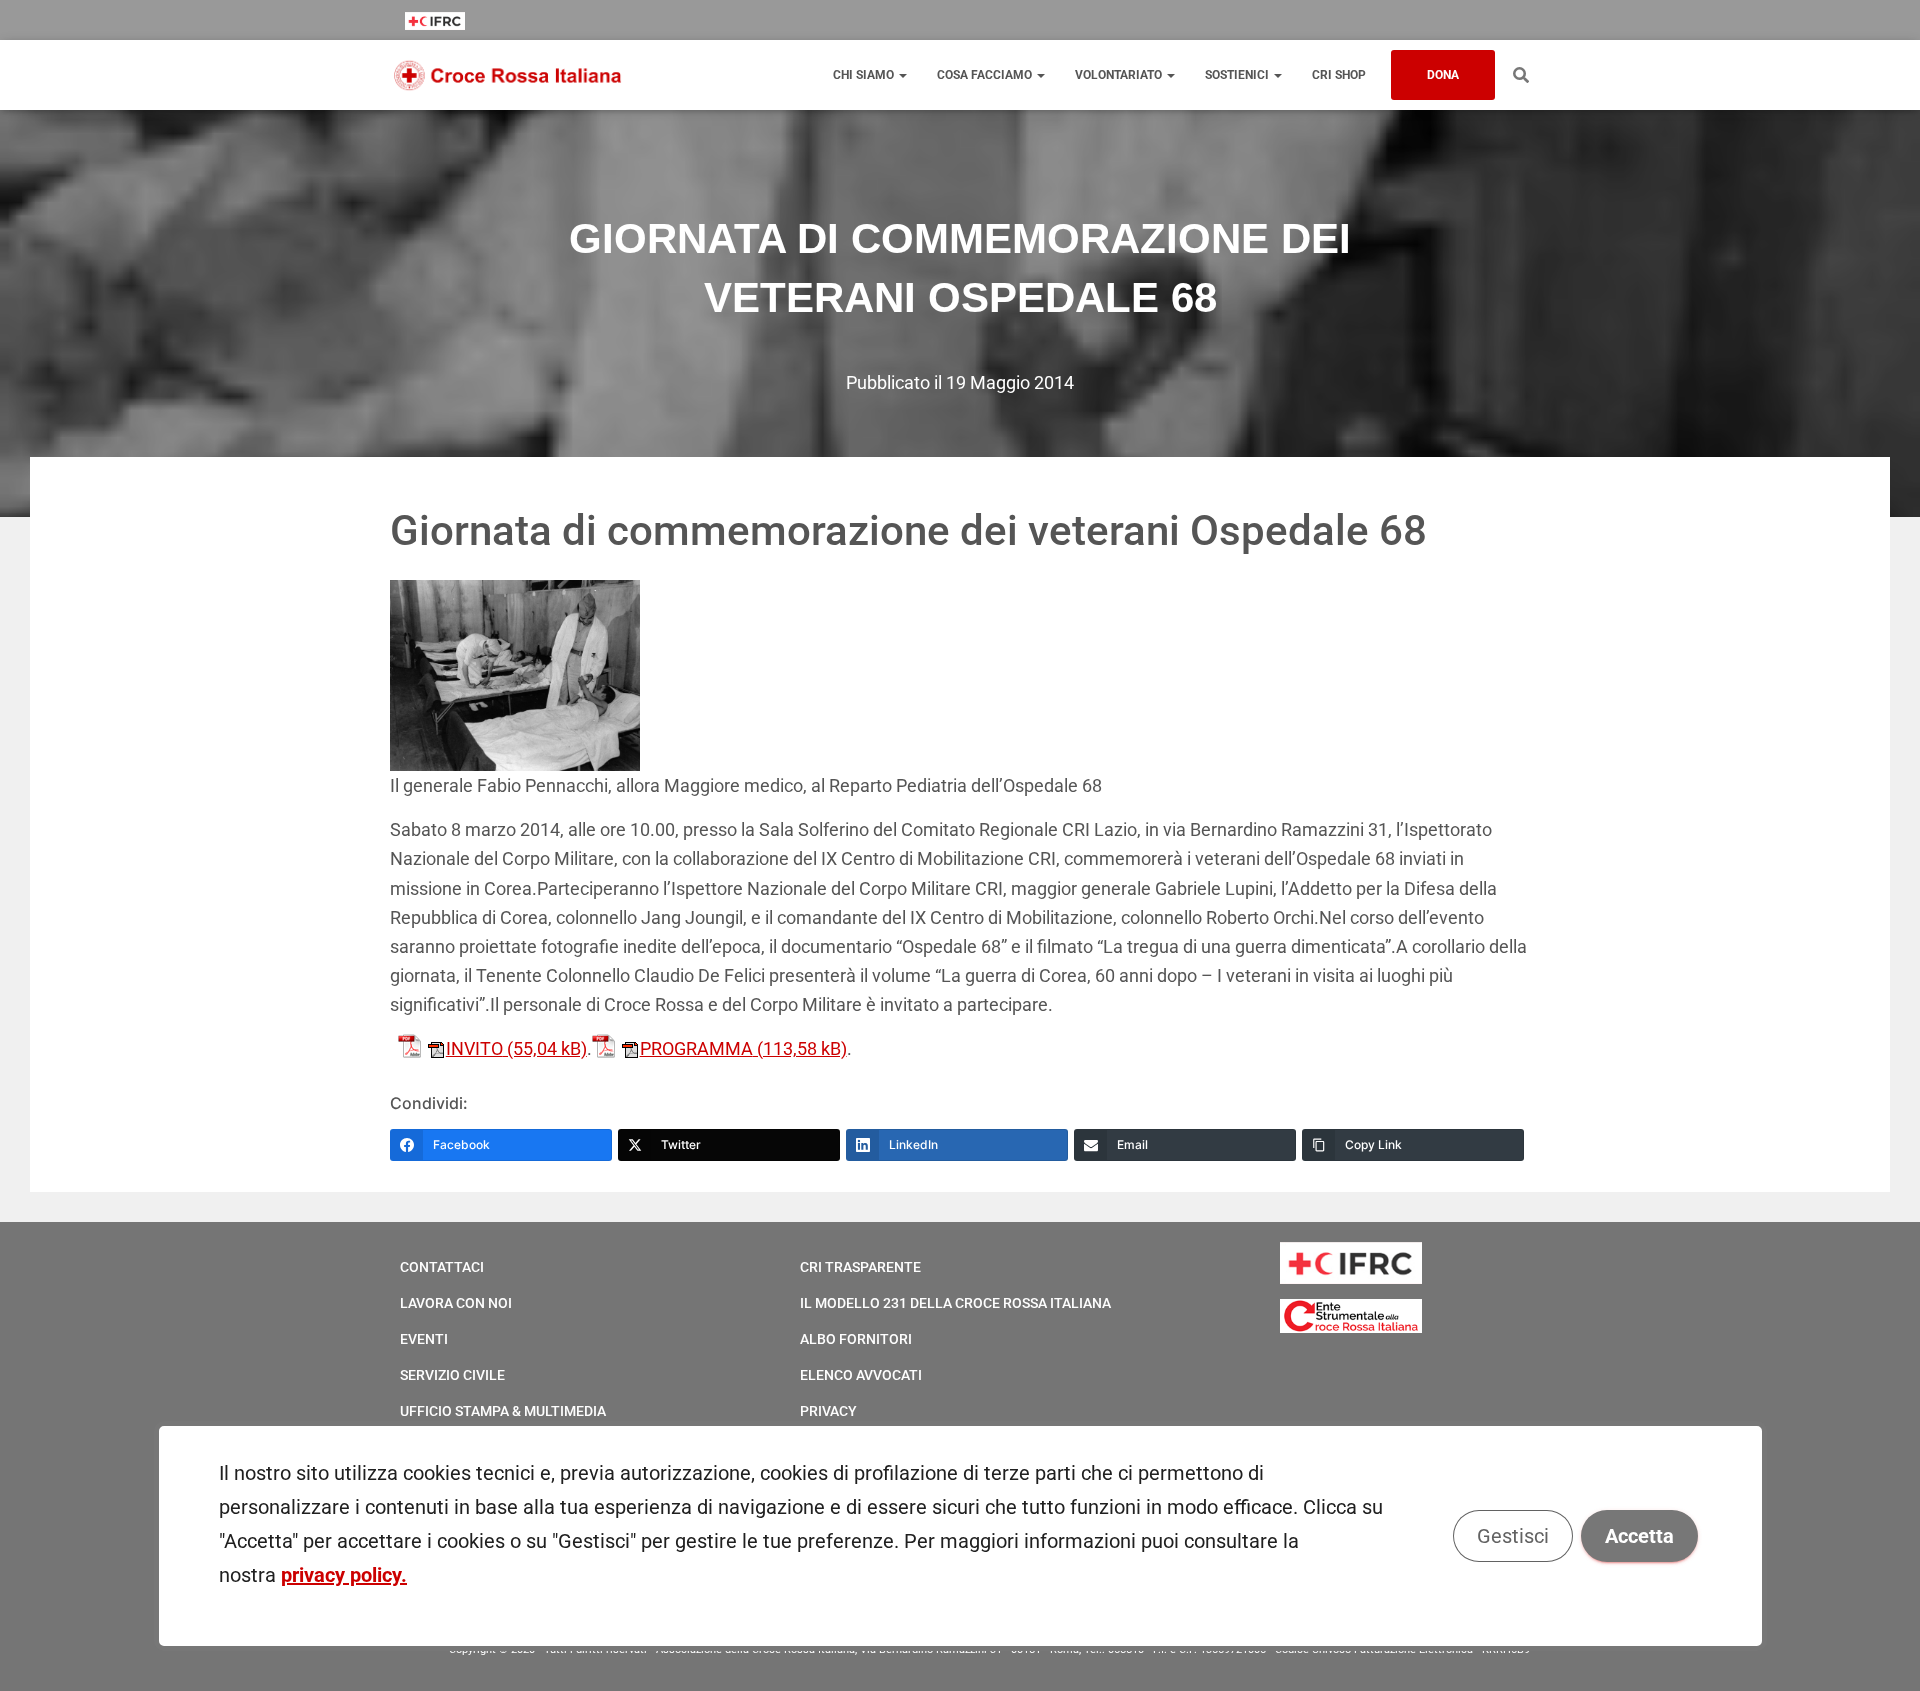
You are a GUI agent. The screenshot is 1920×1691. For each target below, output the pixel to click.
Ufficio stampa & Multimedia (503, 1411)
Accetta (1638, 1536)
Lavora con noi (456, 1303)
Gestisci (1512, 1536)
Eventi (424, 1339)
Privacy (828, 1411)
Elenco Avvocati (861, 1375)
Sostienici (1238, 75)
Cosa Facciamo (986, 75)
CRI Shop (1339, 75)
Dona (1443, 75)
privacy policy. (344, 1575)
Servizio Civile (452, 1375)
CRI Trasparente (860, 1267)
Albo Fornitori (856, 1339)
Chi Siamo (865, 75)
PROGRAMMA (696, 1048)
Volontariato (1120, 75)
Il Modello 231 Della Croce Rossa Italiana (955, 1303)
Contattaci (442, 1267)
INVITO (474, 1048)
